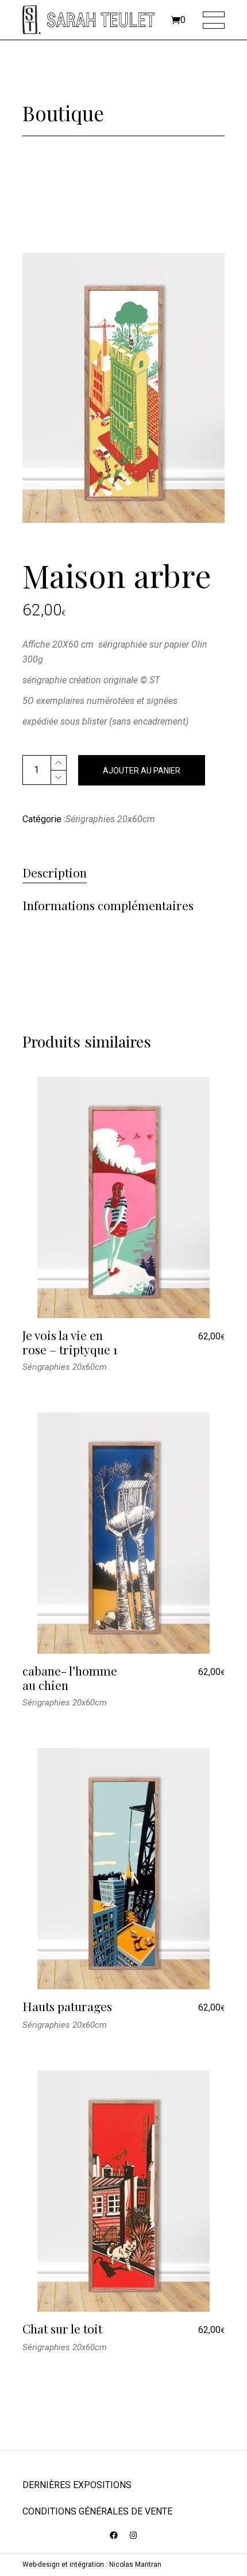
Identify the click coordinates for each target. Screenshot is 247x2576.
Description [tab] (55, 873)
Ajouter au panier (142, 771)
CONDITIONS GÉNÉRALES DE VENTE (97, 2511)
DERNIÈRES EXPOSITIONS (77, 2485)
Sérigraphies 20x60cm (110, 819)
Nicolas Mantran (135, 2565)
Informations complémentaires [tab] (108, 906)
